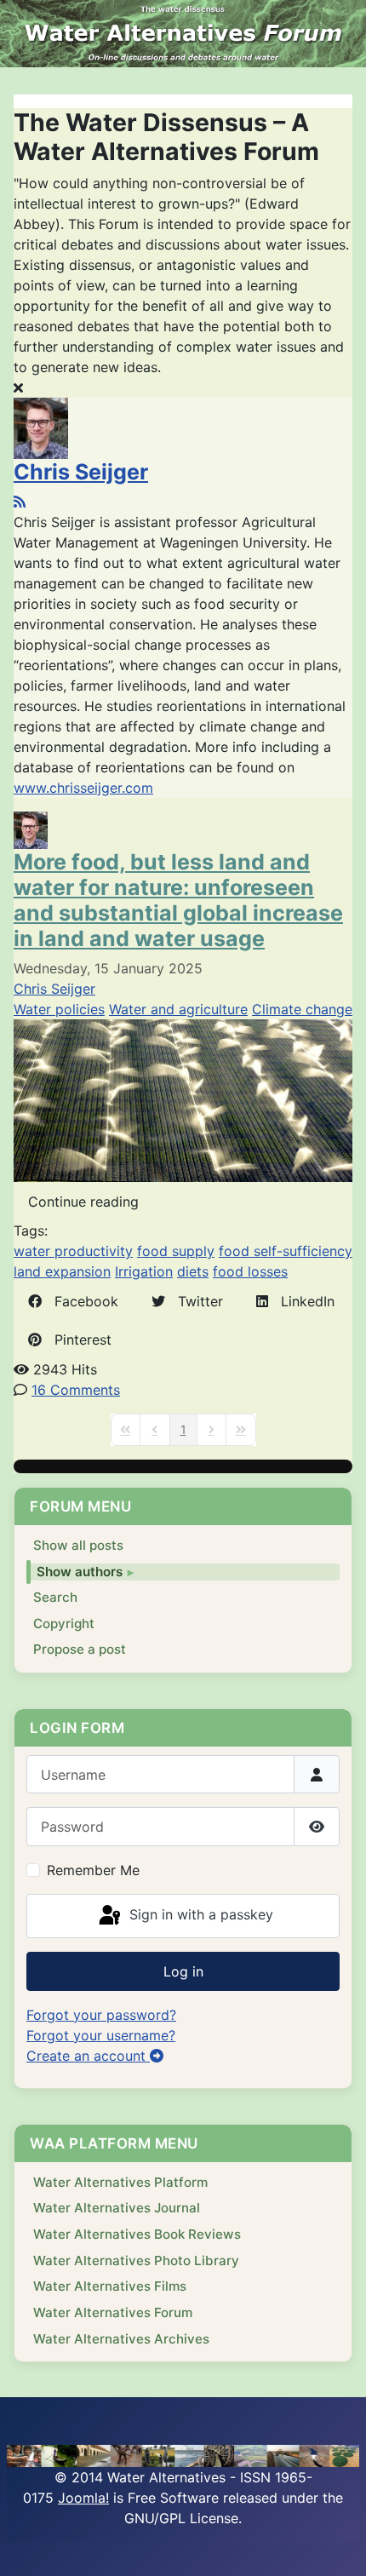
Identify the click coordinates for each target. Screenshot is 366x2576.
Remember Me (93, 1870)
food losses (250, 1271)
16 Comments (76, 1390)
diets (193, 1271)
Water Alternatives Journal (117, 2208)
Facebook (80, 1301)
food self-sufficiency (286, 1251)
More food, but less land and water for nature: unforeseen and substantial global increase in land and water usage (178, 900)
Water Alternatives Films (110, 2286)
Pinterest (77, 1340)
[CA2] (183, 1099)
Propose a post (80, 1649)
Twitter (194, 1301)
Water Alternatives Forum (113, 2312)
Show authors (80, 1572)
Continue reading (83, 1202)
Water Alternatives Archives (121, 2339)
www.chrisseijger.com (83, 788)
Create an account (88, 2056)
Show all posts (78, 1545)
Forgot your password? (101, 2015)
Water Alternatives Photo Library (136, 2260)
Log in (183, 1971)
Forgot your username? (101, 2035)
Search (55, 1597)
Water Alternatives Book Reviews (137, 2234)
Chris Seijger (81, 472)
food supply (176, 1251)
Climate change (302, 1009)
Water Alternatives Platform (120, 2182)
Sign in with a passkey (199, 1914)
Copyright (64, 1624)
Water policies (59, 1009)
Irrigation (144, 1271)
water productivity (73, 1251)
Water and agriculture (178, 1009)
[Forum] (183, 34)
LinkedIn (301, 1301)
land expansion (62, 1271)
